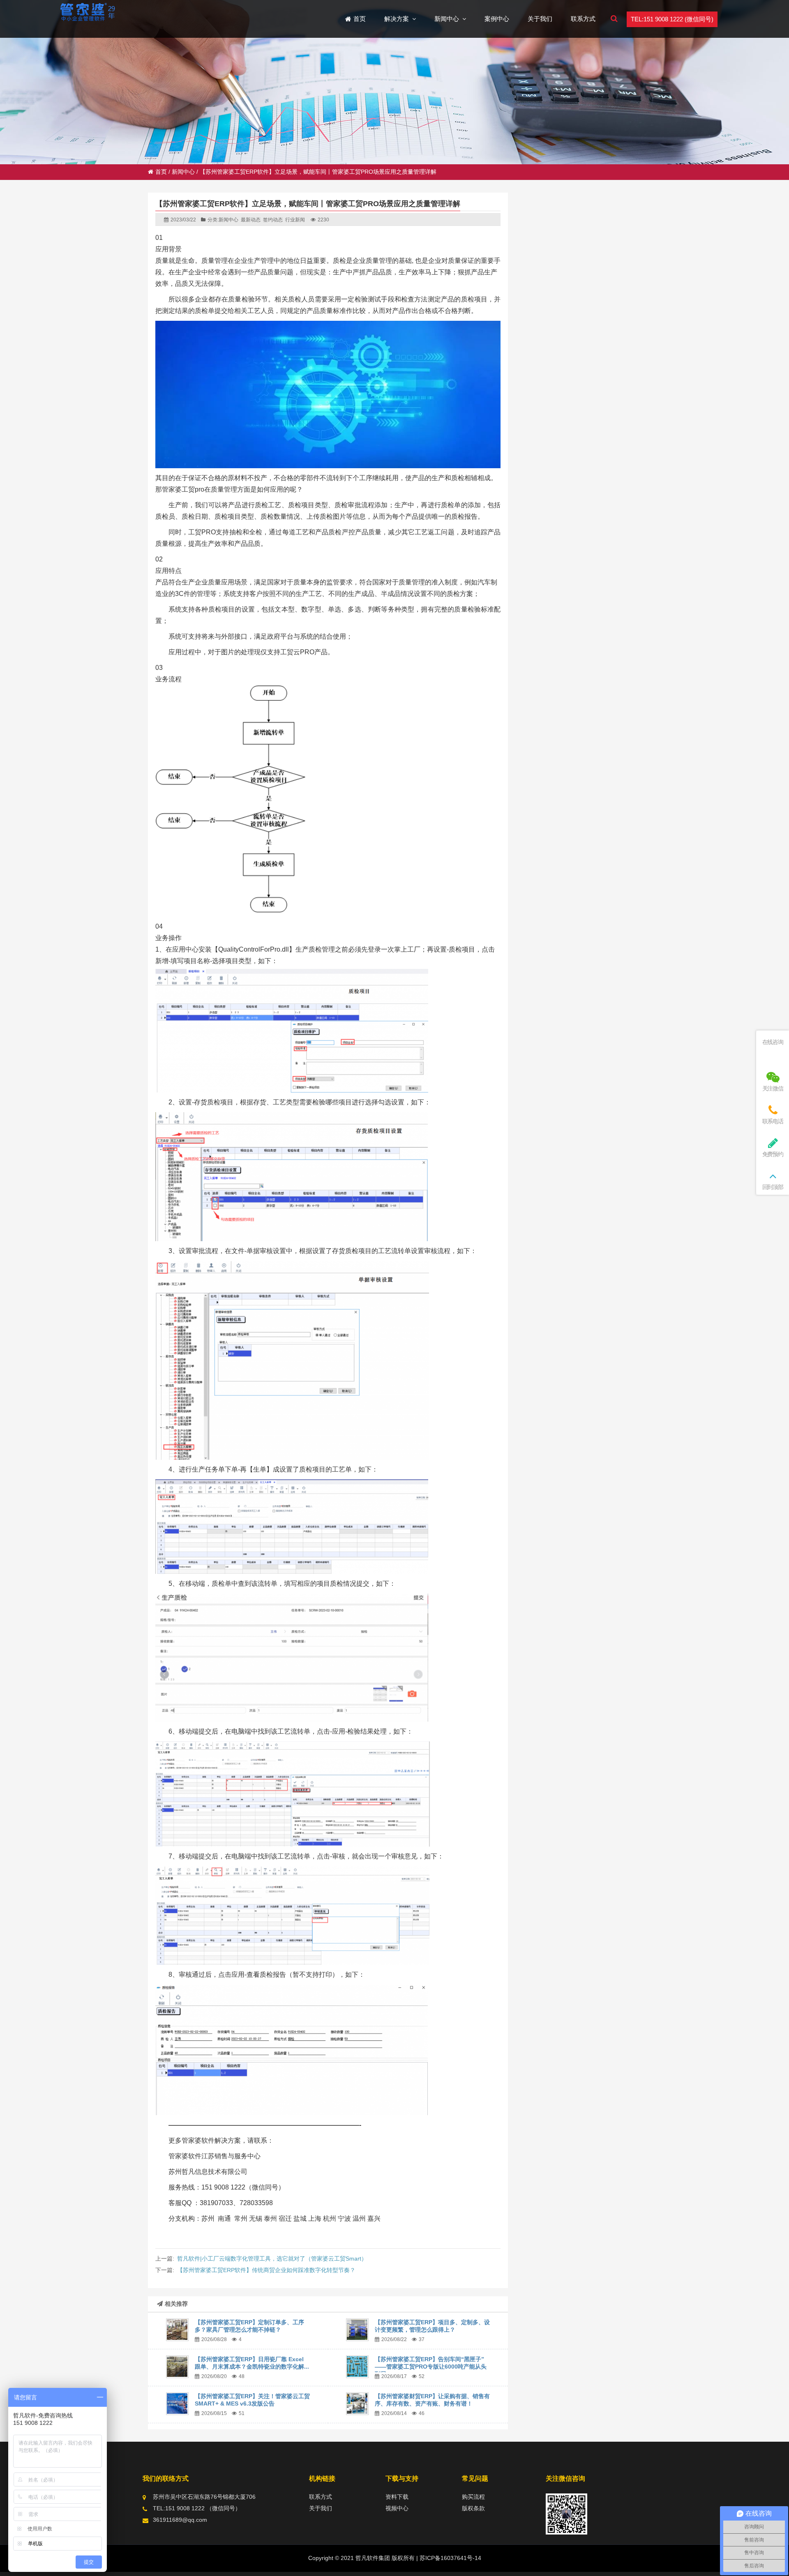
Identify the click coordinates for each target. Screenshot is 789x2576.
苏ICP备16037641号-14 (450, 2558)
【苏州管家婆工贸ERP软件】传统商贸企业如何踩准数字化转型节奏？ (266, 2270)
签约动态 (273, 220)
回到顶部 (773, 1187)
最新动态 (251, 220)
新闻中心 (183, 172)
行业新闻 (295, 220)
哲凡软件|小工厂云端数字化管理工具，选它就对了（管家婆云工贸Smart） (272, 2259)
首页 (161, 172)
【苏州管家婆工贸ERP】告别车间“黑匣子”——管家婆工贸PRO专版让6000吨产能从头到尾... (431, 2367)
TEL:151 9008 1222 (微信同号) (672, 19)
